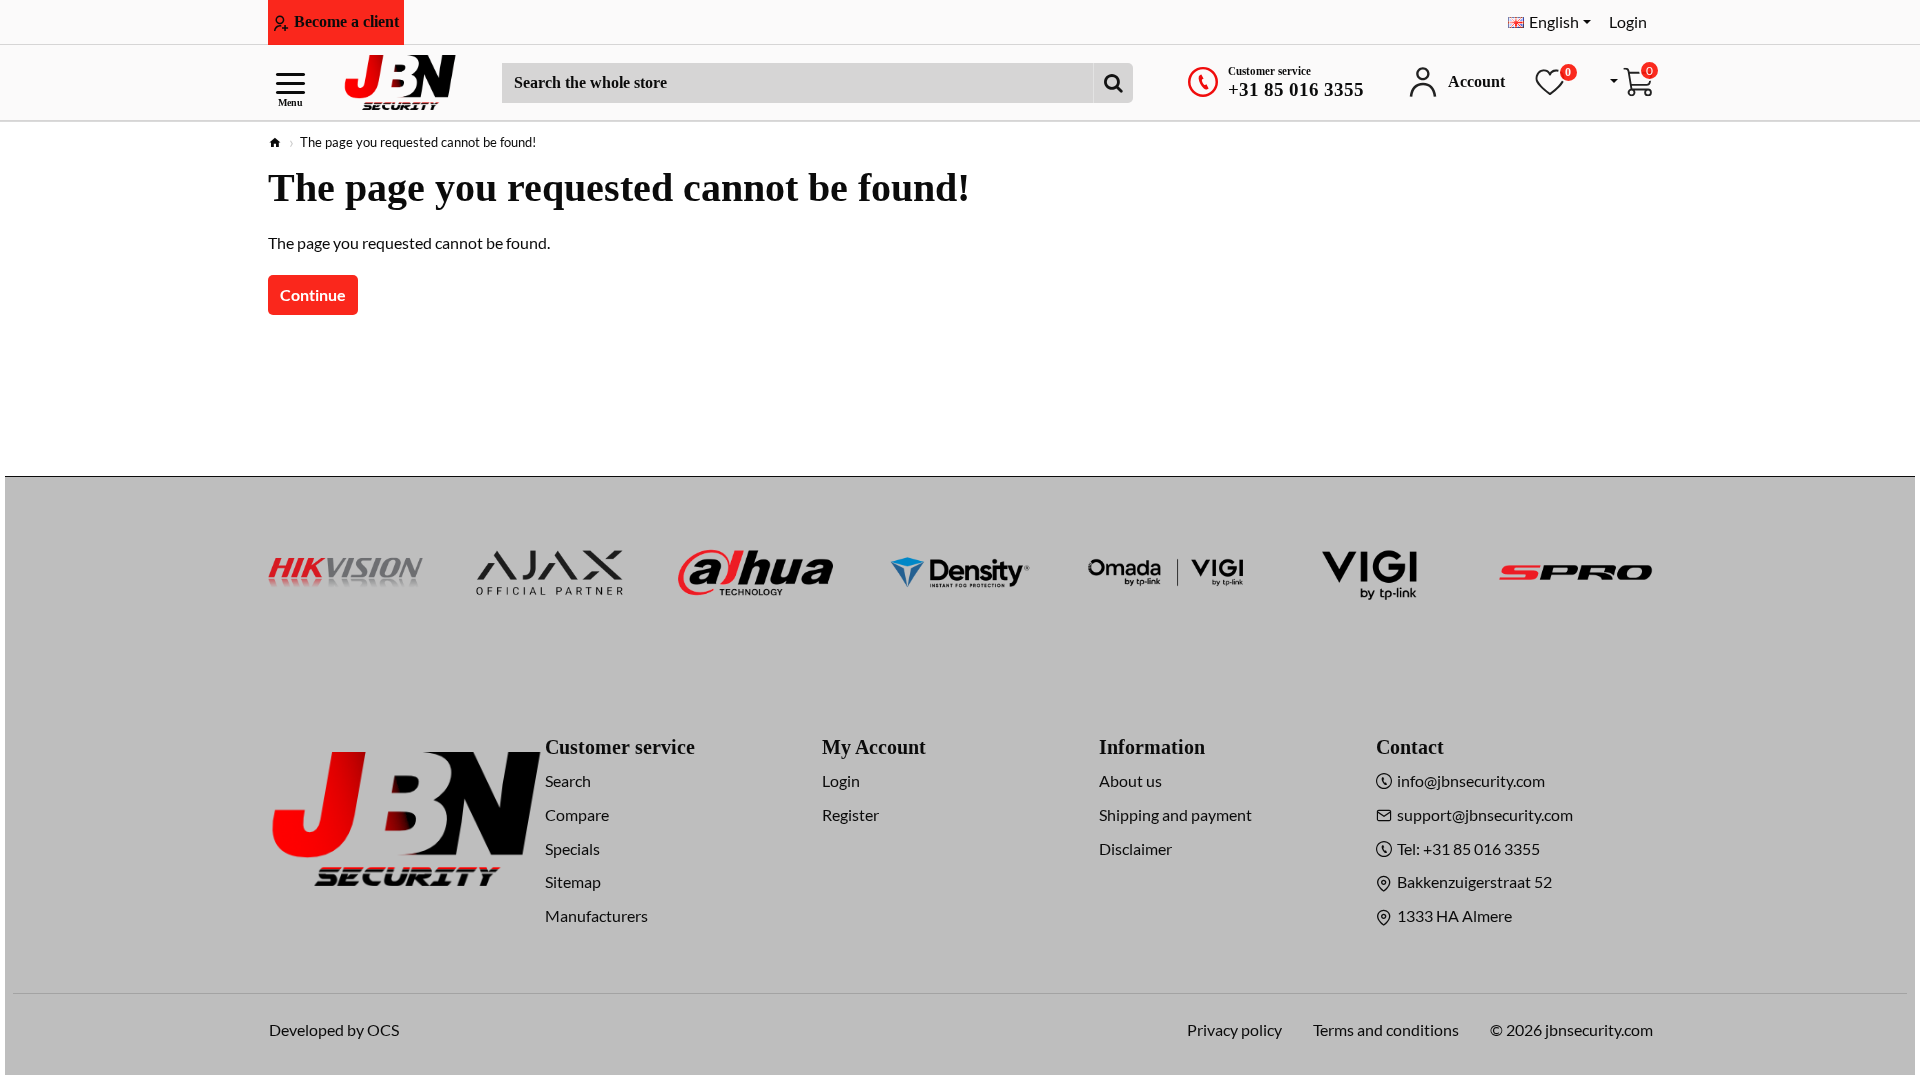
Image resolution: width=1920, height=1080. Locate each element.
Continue (313, 294)
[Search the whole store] (1113, 83)
